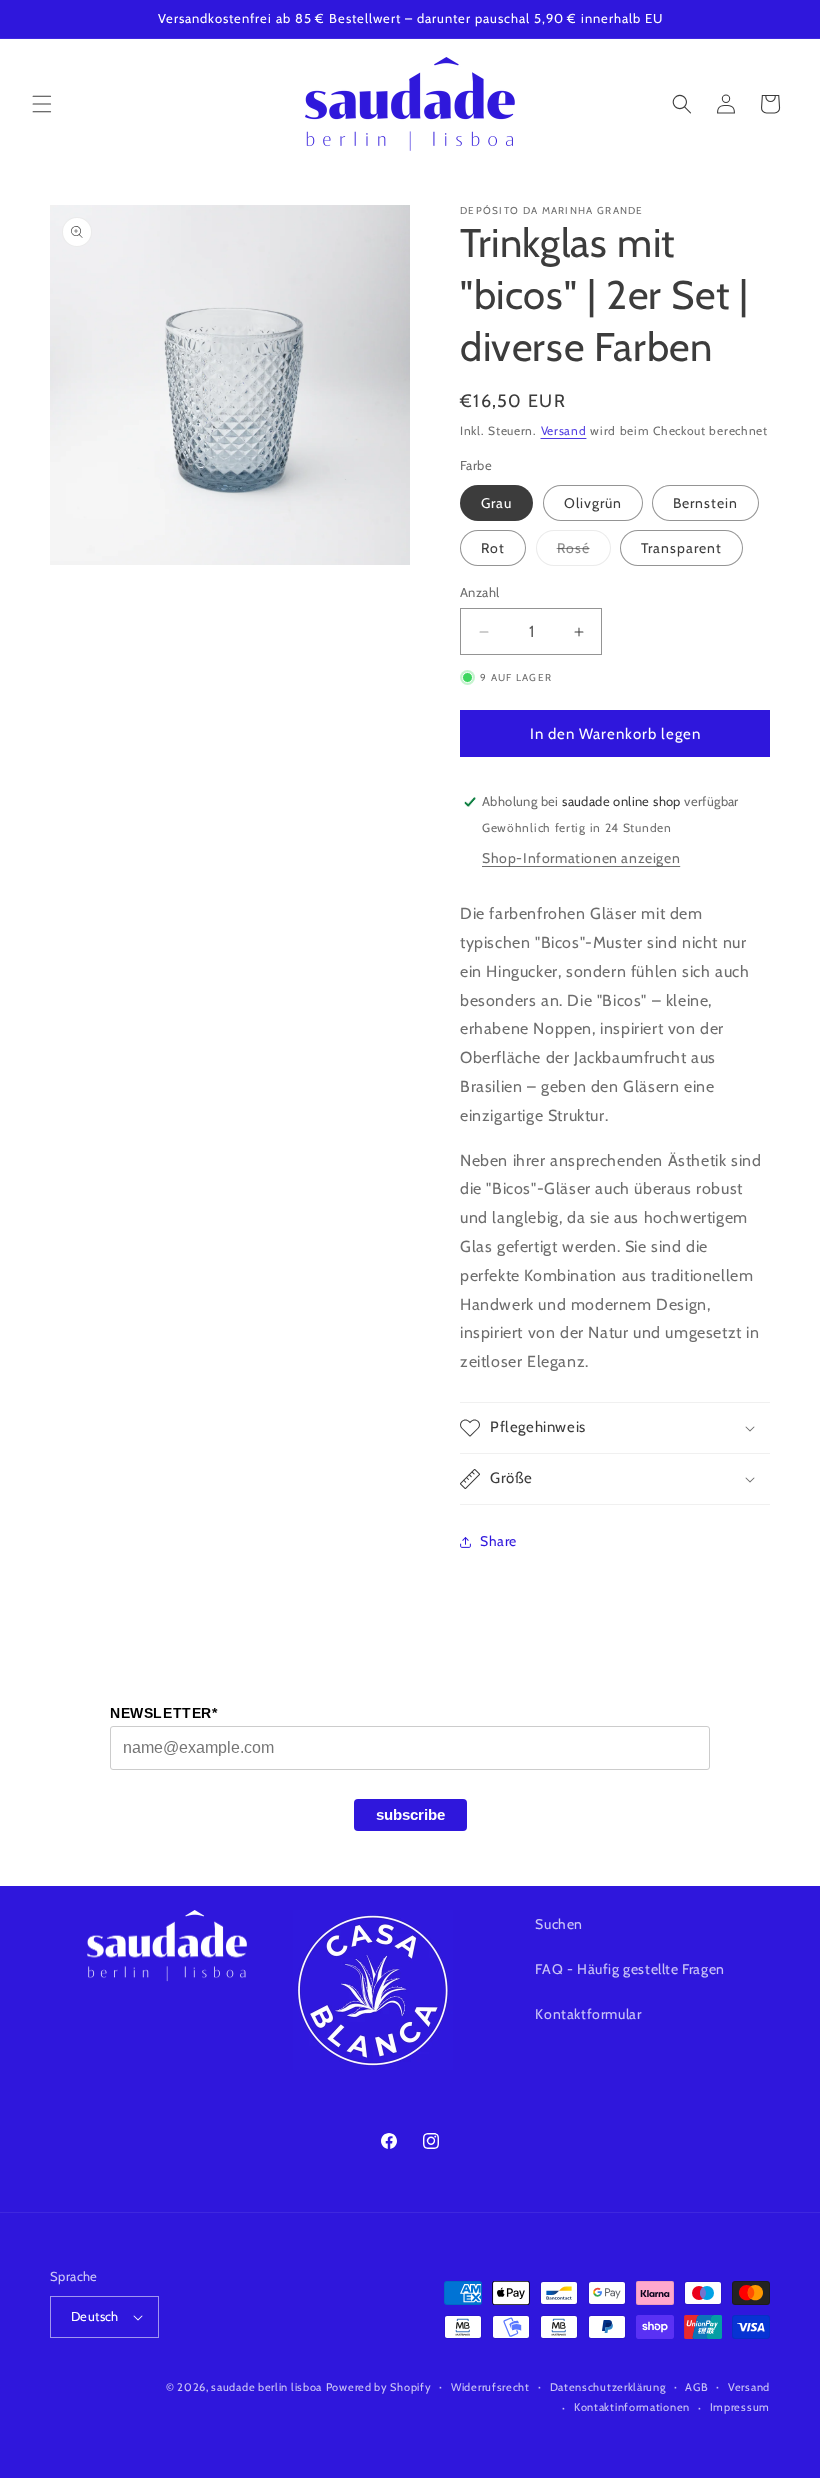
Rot (493, 548)
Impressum (740, 2407)
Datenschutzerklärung (608, 2387)
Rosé (584, 552)
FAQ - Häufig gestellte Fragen (629, 1969)
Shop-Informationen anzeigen (581, 858)
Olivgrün (593, 503)
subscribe (410, 1814)
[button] (42, 104)
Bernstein (705, 503)
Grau (496, 503)
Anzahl (479, 592)
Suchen (559, 1924)
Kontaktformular (588, 2014)
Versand (564, 430)
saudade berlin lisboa (266, 2387)
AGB (696, 2387)
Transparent (681, 548)
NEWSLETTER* (164, 1713)
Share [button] (498, 1541)
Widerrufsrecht (490, 2387)
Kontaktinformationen (632, 2407)
